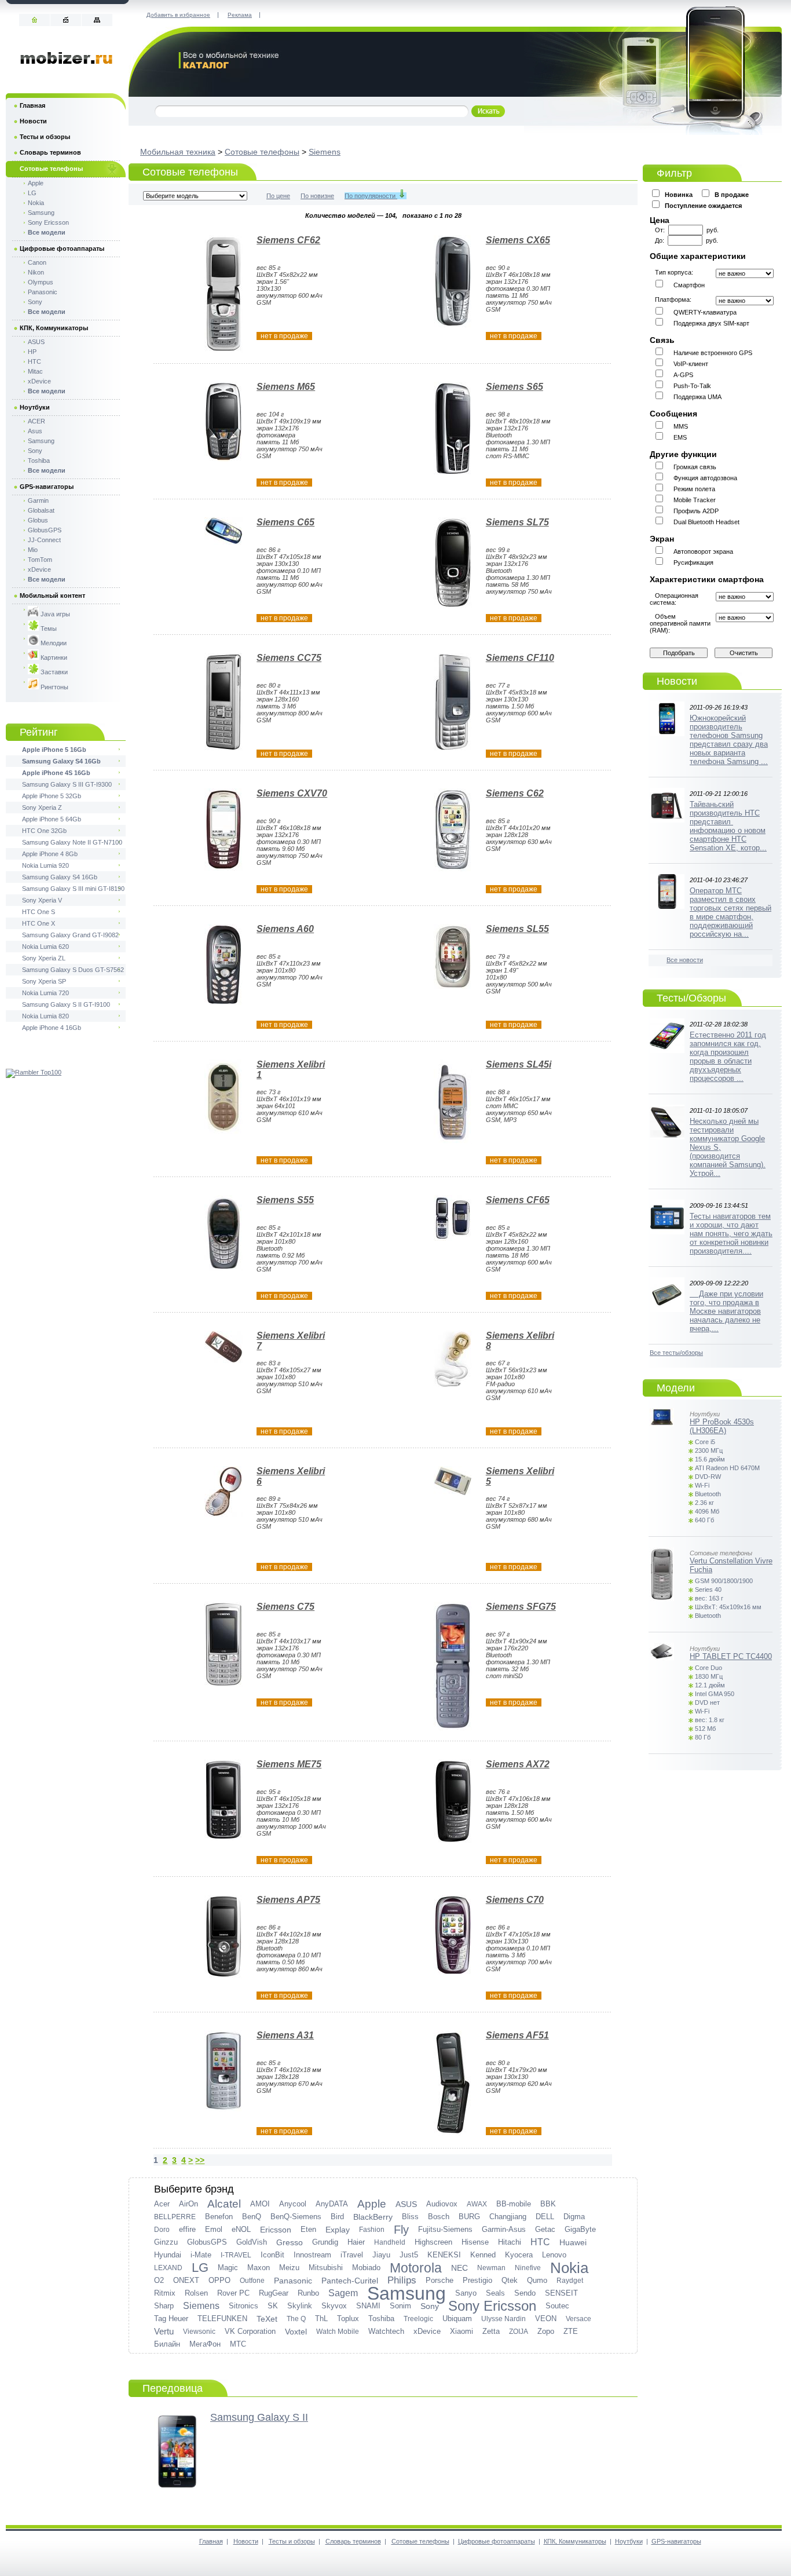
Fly (401, 2230)
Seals (495, 2293)
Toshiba (381, 2319)
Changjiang (508, 2217)
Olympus (41, 282)
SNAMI (368, 2306)
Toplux (348, 2319)
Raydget (570, 2281)
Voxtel (296, 2332)
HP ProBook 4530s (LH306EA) (722, 1426)
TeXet (267, 2319)
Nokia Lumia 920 (45, 865)
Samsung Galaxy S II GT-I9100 (66, 1004)
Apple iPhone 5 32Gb (52, 796)
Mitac (35, 371)
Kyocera (519, 2255)
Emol (214, 2229)
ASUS (406, 2204)
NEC (459, 2268)
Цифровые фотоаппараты (62, 249)
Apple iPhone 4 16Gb (52, 1028)
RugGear (274, 2293)
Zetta (491, 2331)
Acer (162, 2204)
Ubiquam (457, 2319)
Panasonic (293, 2281)
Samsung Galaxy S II (259, 2417)
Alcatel (224, 2204)
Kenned (483, 2255)
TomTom (40, 560)
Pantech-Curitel (350, 2281)
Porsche (440, 2280)
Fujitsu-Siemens (445, 2229)
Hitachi (510, 2242)
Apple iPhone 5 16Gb (54, 750)
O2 (159, 2280)
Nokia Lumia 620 (45, 947)
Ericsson (276, 2230)
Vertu (164, 2331)
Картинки (53, 657)
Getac (545, 2229)
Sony (430, 2306)
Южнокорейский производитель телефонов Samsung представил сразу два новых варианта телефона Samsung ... (729, 740)
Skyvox (334, 2306)
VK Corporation (250, 2331)
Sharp (164, 2306)
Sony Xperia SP (44, 981)
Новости (33, 121)
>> (200, 2160)
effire (187, 2229)
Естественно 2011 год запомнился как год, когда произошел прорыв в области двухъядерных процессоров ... (728, 1057)
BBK (548, 2204)
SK (273, 2306)
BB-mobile (514, 2204)
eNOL (241, 2229)
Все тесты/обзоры (676, 1353)
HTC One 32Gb (44, 831)
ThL (321, 2319)
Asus (35, 431)
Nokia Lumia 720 (45, 993)
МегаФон (205, 2344)
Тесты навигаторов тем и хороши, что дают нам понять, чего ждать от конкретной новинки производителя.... (731, 1234)
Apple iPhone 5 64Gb (52, 819)
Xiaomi (462, 2331)
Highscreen (433, 2242)
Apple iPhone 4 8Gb (50, 854)
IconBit (272, 2255)
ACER (36, 421)
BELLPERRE (175, 2217)
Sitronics (243, 2306)
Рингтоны (54, 687)
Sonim (400, 2306)
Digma (574, 2217)
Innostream (312, 2255)
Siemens (325, 152)
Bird (337, 2217)
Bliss (410, 2217)
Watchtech (386, 2331)
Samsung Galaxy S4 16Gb (61, 761)
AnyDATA (332, 2204)
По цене (278, 196)
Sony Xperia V (42, 900)
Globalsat (41, 510)
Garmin (38, 500)
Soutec (557, 2306)
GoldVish (252, 2242)
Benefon (219, 2217)
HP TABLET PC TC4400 (731, 1656)
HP (32, 352)
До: (661, 240)
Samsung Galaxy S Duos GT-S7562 (73, 970)
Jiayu (381, 2255)
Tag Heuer (171, 2319)
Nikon (36, 272)
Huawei (573, 2242)
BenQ (252, 2217)
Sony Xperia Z (42, 807)
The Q (296, 2319)
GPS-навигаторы (47, 487)
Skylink (300, 2306)
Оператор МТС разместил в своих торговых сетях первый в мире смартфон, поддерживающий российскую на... (730, 912)
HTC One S (39, 912)
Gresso (290, 2242)
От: (662, 230)
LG (200, 2268)
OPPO (219, 2280)
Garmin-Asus (504, 2229)
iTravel (352, 2255)
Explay (338, 2230)
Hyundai (168, 2255)
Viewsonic (199, 2332)
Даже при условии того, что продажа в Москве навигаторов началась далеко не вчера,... (726, 1311)
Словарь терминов (50, 152)
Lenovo (554, 2255)
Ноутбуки (35, 407)
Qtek (510, 2280)
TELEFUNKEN (222, 2319)
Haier (356, 2242)
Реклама (240, 15)
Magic (228, 2268)
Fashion (372, 2230)
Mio (33, 550)
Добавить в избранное (178, 15)
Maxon (259, 2268)
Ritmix (165, 2293)
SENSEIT (561, 2293)
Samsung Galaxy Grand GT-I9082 (70, 935)
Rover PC (233, 2293)
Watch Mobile (338, 2332)
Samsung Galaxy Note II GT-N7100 (72, 842)
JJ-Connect (44, 540)
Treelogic (418, 2319)
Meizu (289, 2268)
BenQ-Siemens (296, 2217)
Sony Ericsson (492, 2306)
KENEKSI (444, 2255)
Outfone (252, 2281)
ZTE (571, 2331)
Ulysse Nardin (503, 2319)
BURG (469, 2217)
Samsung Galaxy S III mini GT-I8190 (73, 889)
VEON (546, 2319)
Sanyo (466, 2293)
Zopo (546, 2331)
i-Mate (201, 2255)
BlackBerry (373, 2217)
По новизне (317, 196)
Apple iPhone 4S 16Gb (56, 773)
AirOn (188, 2204)
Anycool (293, 2204)
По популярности (371, 196)
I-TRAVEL (236, 2255)
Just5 (409, 2255)
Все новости (685, 960)
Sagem (343, 2293)
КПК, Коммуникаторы (54, 328)
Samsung (407, 2293)
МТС (238, 2344)
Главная (32, 105)
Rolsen (196, 2293)
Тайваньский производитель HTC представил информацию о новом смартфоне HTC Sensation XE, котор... (728, 826)
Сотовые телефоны (262, 152)
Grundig (325, 2242)
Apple (372, 2204)
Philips (402, 2280)
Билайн (167, 2344)
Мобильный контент (52, 595)
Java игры (54, 614)
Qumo (537, 2280)
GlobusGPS (207, 2242)
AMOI (260, 2204)
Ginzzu (166, 2242)
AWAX (477, 2204)
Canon (37, 262)
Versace (578, 2319)
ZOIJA (519, 2332)
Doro (162, 2230)
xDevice (427, 2331)
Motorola (416, 2268)
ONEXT (186, 2280)
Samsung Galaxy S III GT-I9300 (67, 784)
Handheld (390, 2242)
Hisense (475, 2242)
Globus (38, 520)
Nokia (569, 2268)
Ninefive (528, 2268)
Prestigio (477, 2280)
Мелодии (53, 643)
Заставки (53, 672)
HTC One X (39, 923)
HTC (540, 2242)
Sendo (525, 2293)
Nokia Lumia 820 (45, 1016)
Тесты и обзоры (45, 137)
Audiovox (442, 2204)
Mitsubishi (326, 2268)
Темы (48, 629)
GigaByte (580, 2229)
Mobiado (366, 2268)
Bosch (439, 2217)
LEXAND (168, 2268)
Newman (491, 2268)
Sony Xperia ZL (44, 958)
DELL (545, 2217)
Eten (308, 2229)
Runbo (308, 2293)
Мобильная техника (178, 152)
